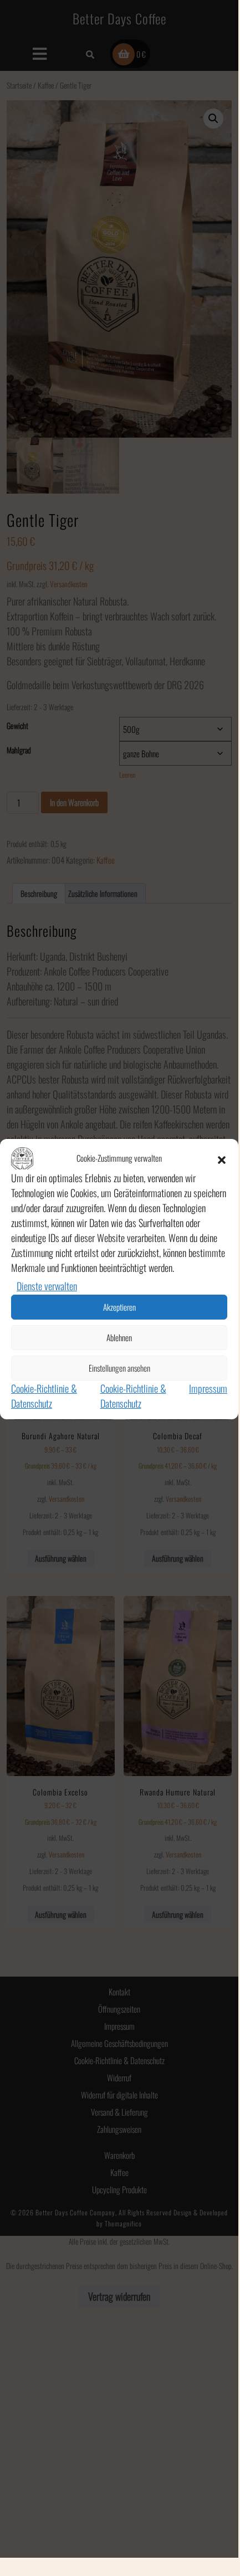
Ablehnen (119, 1337)
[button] (222, 1158)
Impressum (208, 1388)
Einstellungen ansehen (119, 1368)
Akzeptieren (119, 1307)
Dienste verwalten (47, 1286)
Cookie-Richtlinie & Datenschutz (44, 1396)
